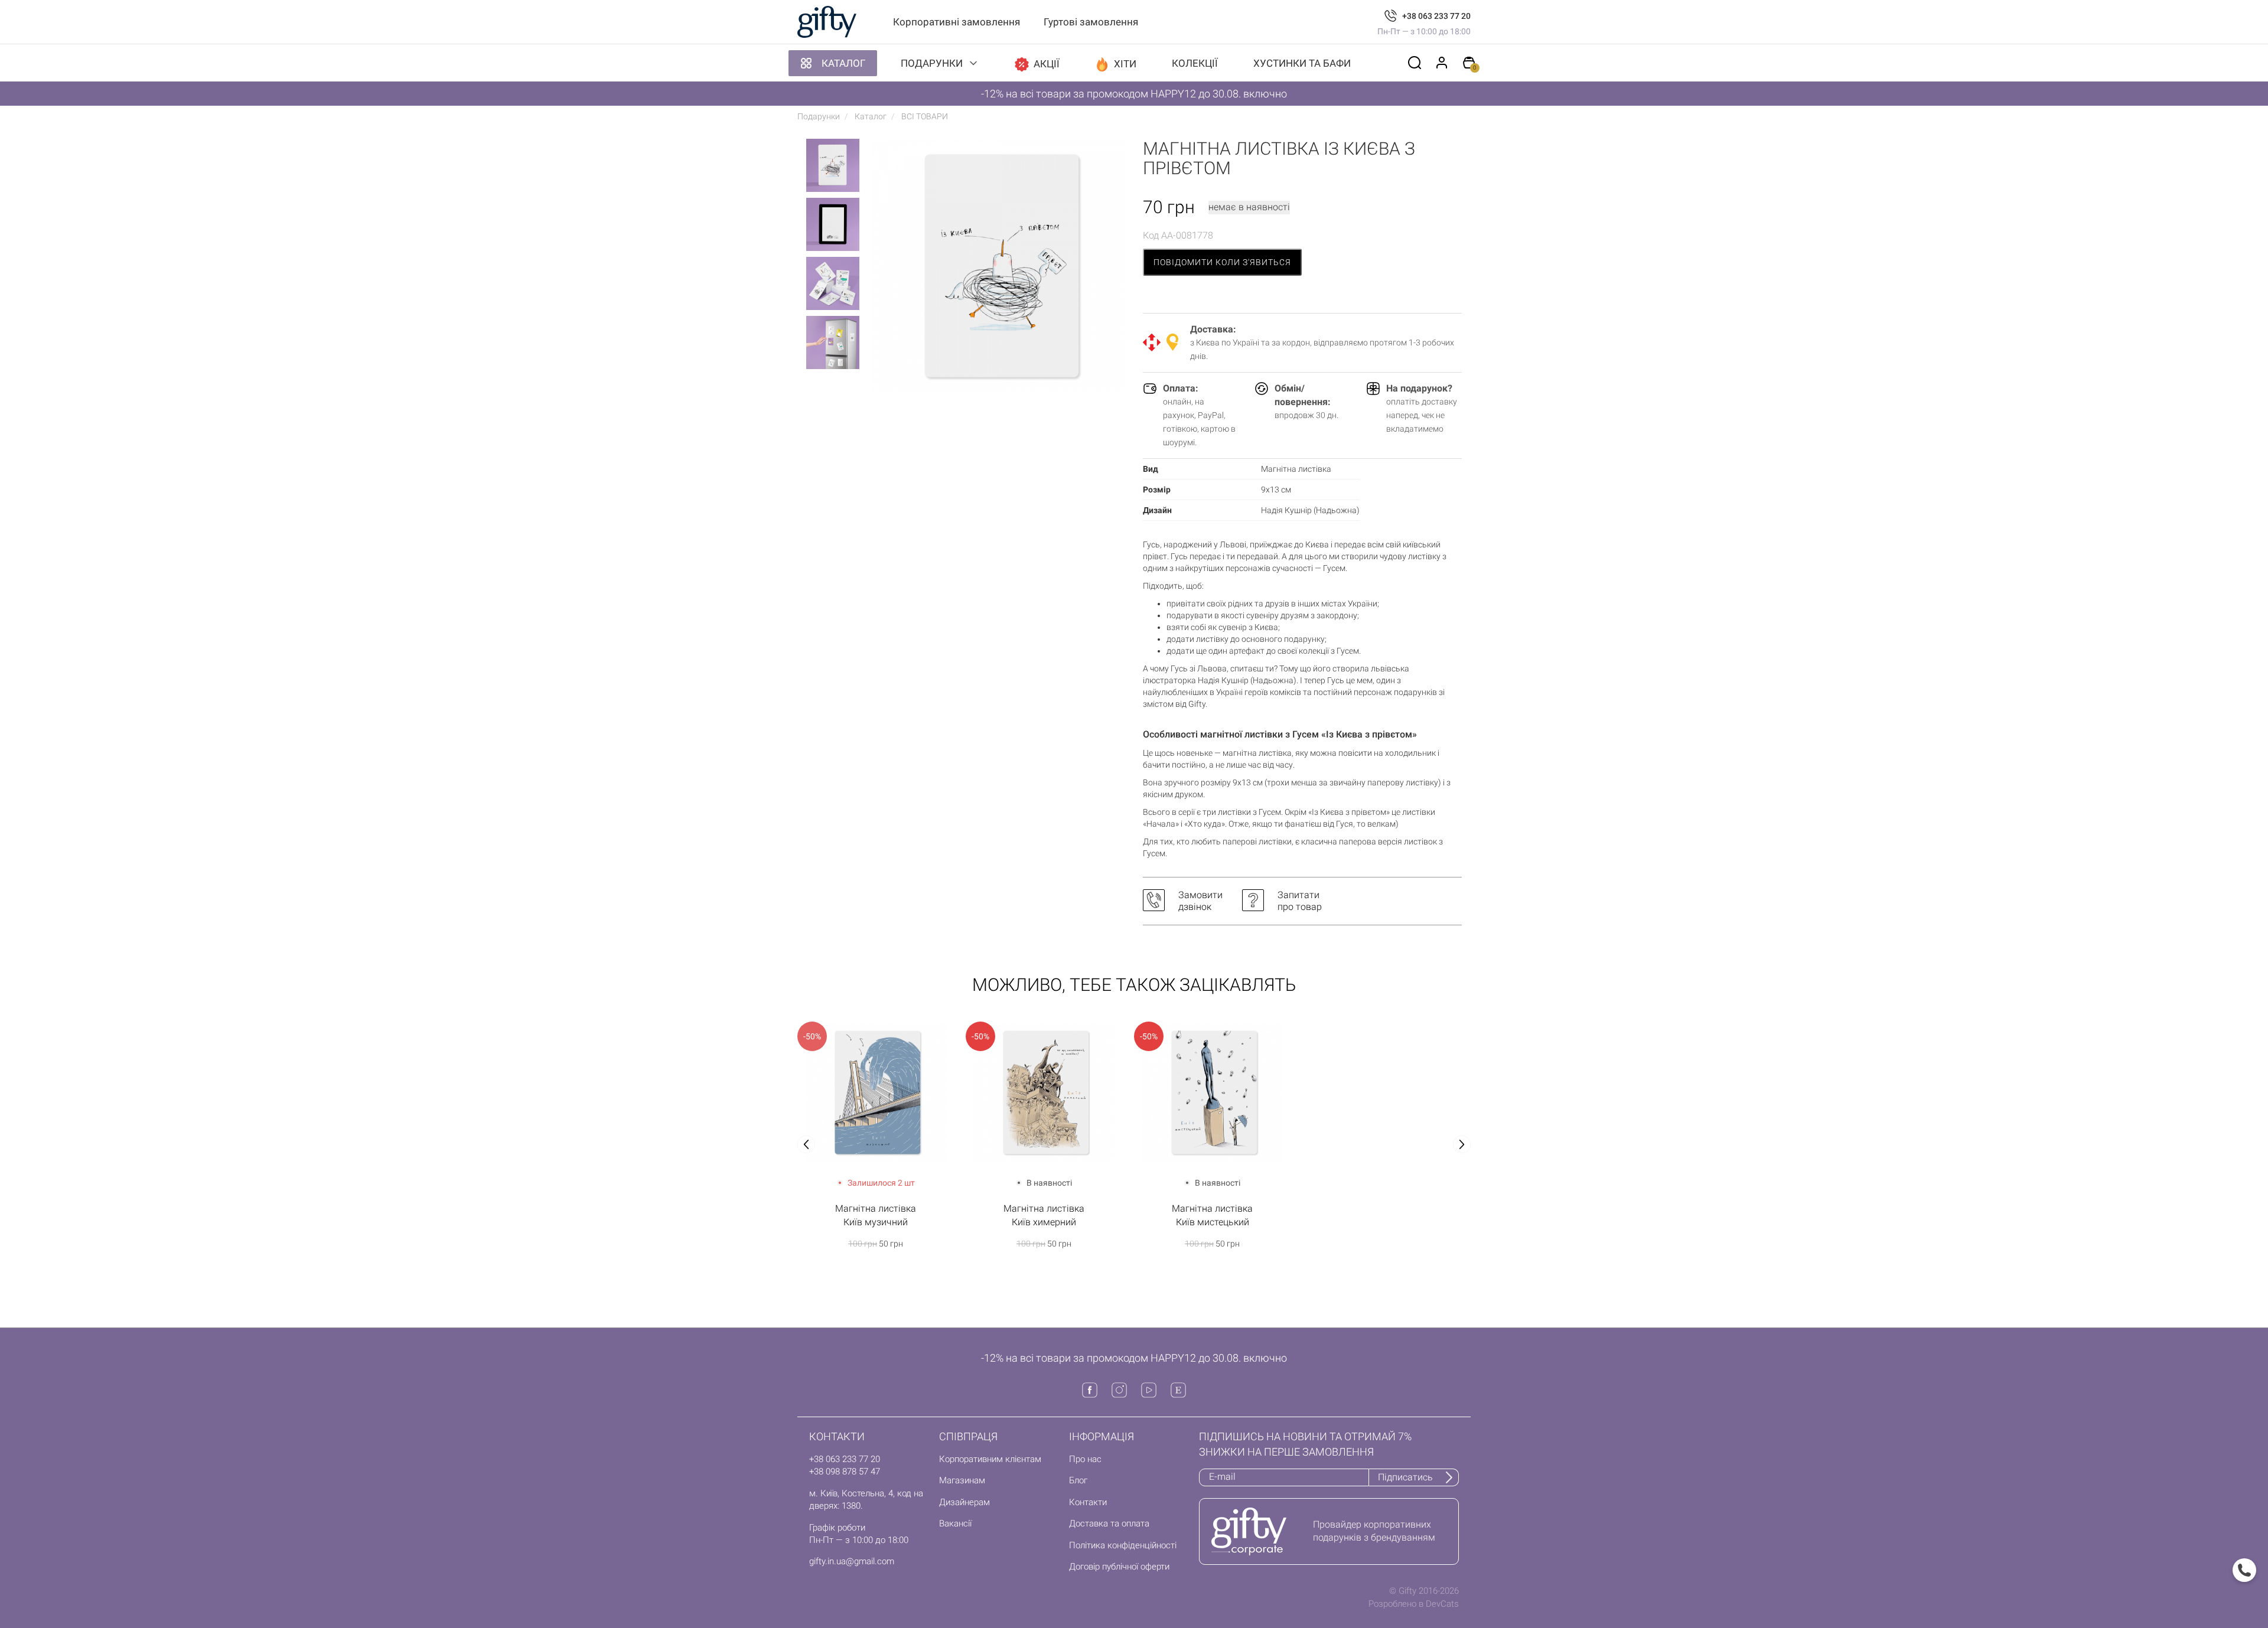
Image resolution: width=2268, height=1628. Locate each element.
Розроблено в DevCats (1414, 1604)
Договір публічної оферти (1119, 1567)
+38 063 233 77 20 (1436, 16)
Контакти (1088, 1502)
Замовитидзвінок (1200, 901)
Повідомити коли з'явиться (1222, 262)
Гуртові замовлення (1091, 22)
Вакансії (955, 1523)
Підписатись (1405, 1477)
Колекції (1195, 63)
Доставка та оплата (1109, 1523)
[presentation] (806, 1144)
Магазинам (962, 1480)
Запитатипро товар (1300, 901)
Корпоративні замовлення (957, 22)
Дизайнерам (964, 1502)
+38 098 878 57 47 (845, 1472)
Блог (1078, 1480)
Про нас (1085, 1459)
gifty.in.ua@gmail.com (852, 1561)
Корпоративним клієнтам (990, 1459)
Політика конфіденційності (1123, 1545)
